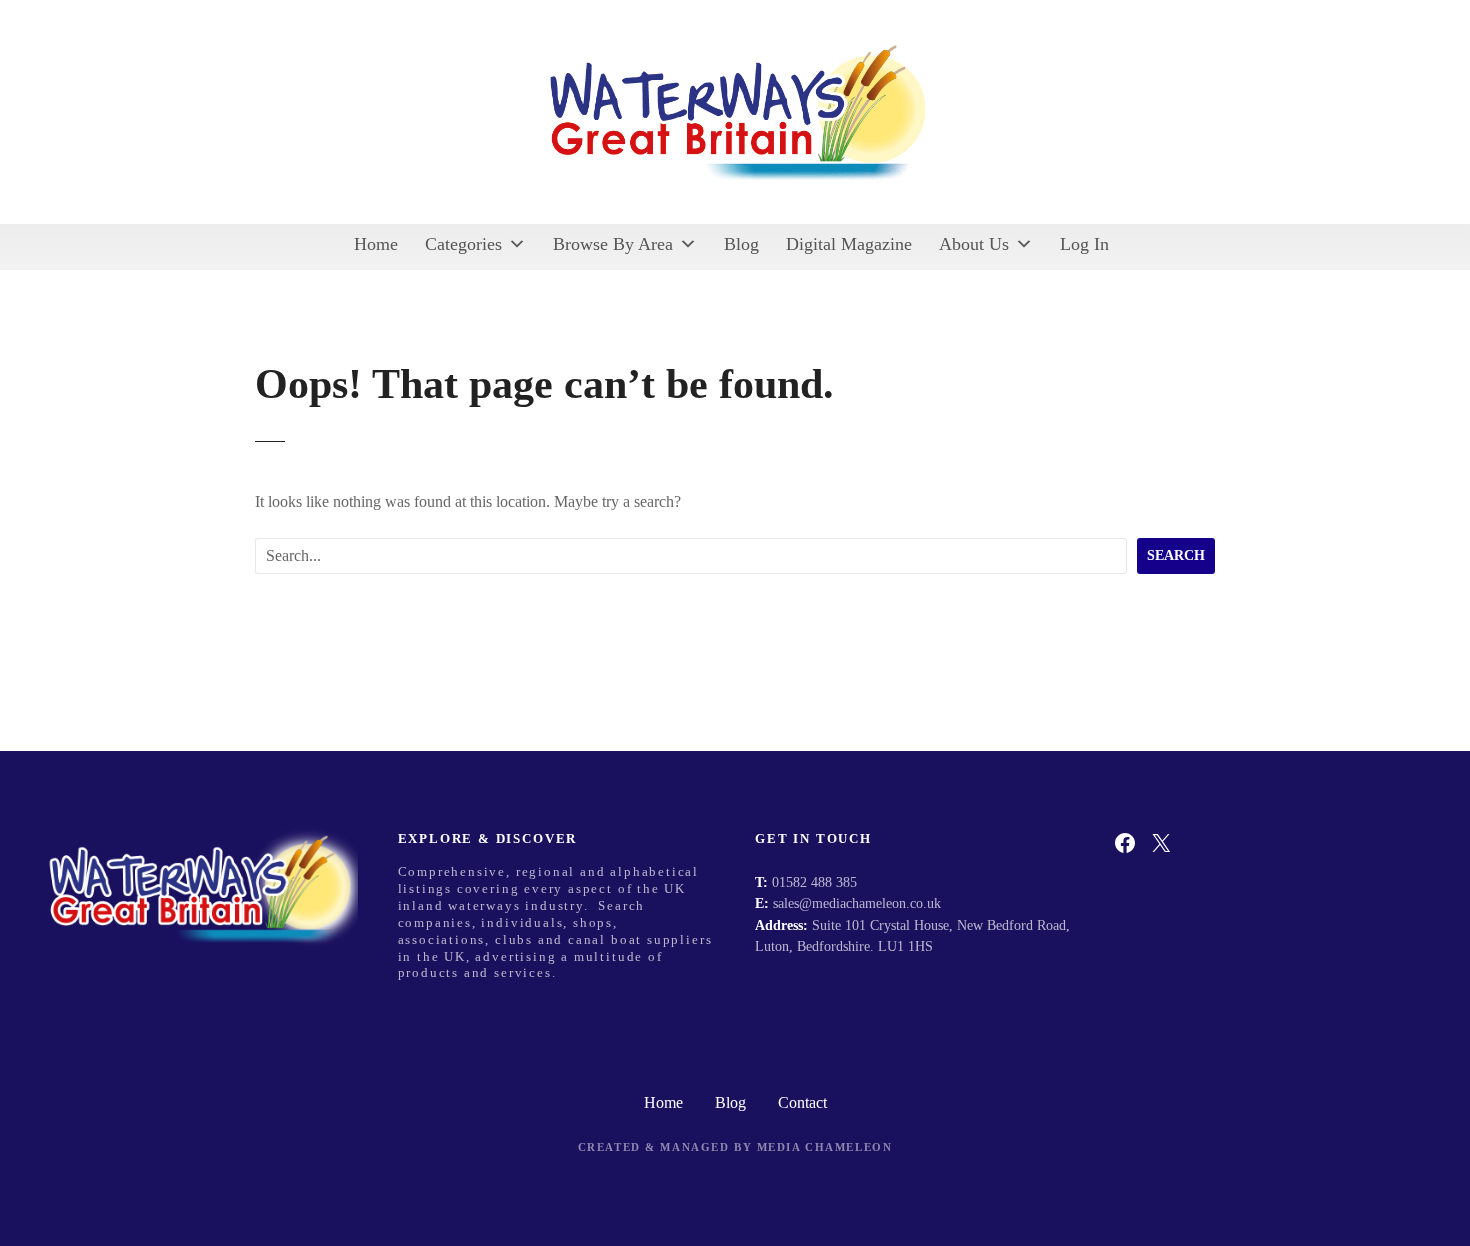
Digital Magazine (849, 244)
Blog (741, 244)
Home (376, 244)
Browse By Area (613, 244)
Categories (463, 244)
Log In (1084, 244)
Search (1176, 555)
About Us (974, 244)
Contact (802, 1102)
